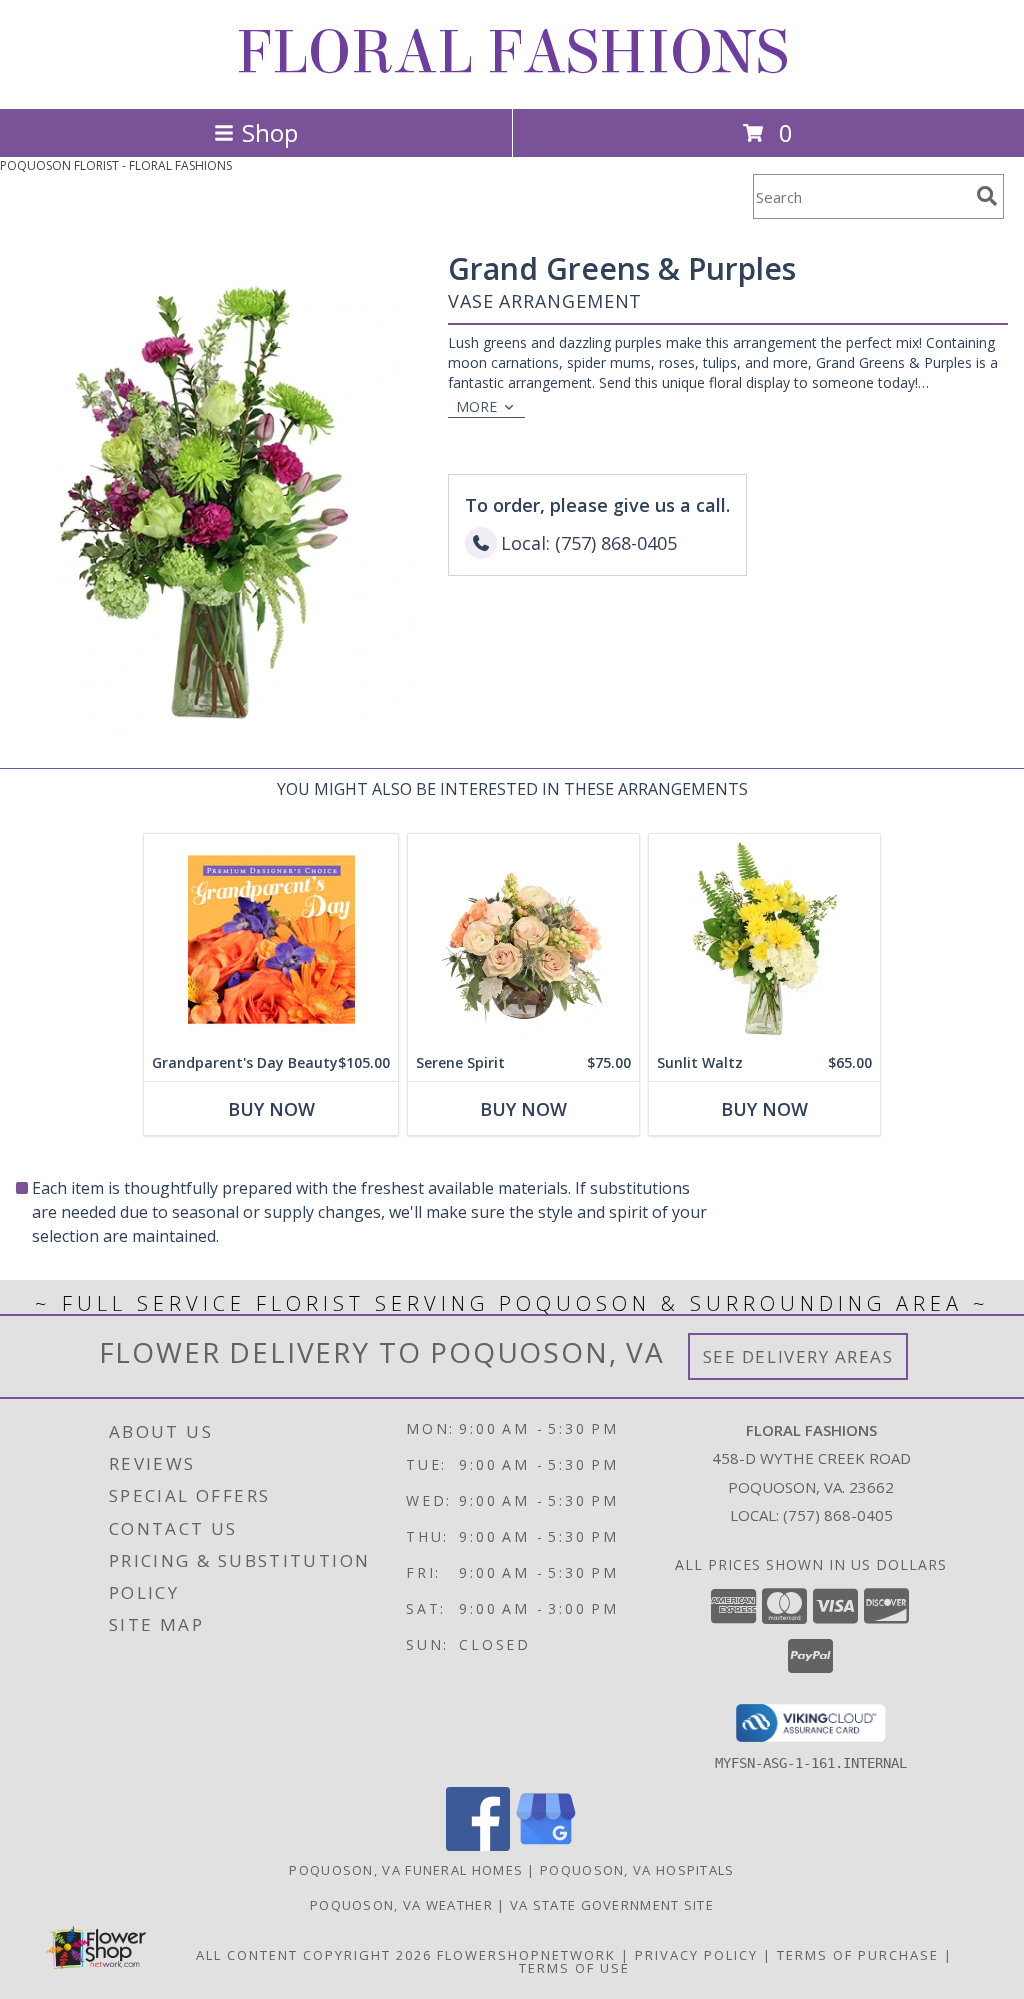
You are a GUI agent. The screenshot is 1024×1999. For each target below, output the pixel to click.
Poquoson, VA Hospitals (637, 1870)
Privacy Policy (696, 1955)
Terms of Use (574, 1968)
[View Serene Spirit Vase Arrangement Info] (523, 939)
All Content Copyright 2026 (314, 1955)
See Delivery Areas (798, 1356)
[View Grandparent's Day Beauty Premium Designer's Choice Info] (271, 939)
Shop (270, 132)
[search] (987, 196)
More (476, 406)
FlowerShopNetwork (526, 1955)
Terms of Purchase (858, 1955)
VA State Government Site (612, 1905)
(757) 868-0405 (838, 1515)
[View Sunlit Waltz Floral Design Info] (764, 939)
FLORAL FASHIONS (512, 52)
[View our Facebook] (478, 1845)
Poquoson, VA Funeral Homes (406, 1870)
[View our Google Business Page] (546, 1845)
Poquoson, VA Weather (401, 1905)
